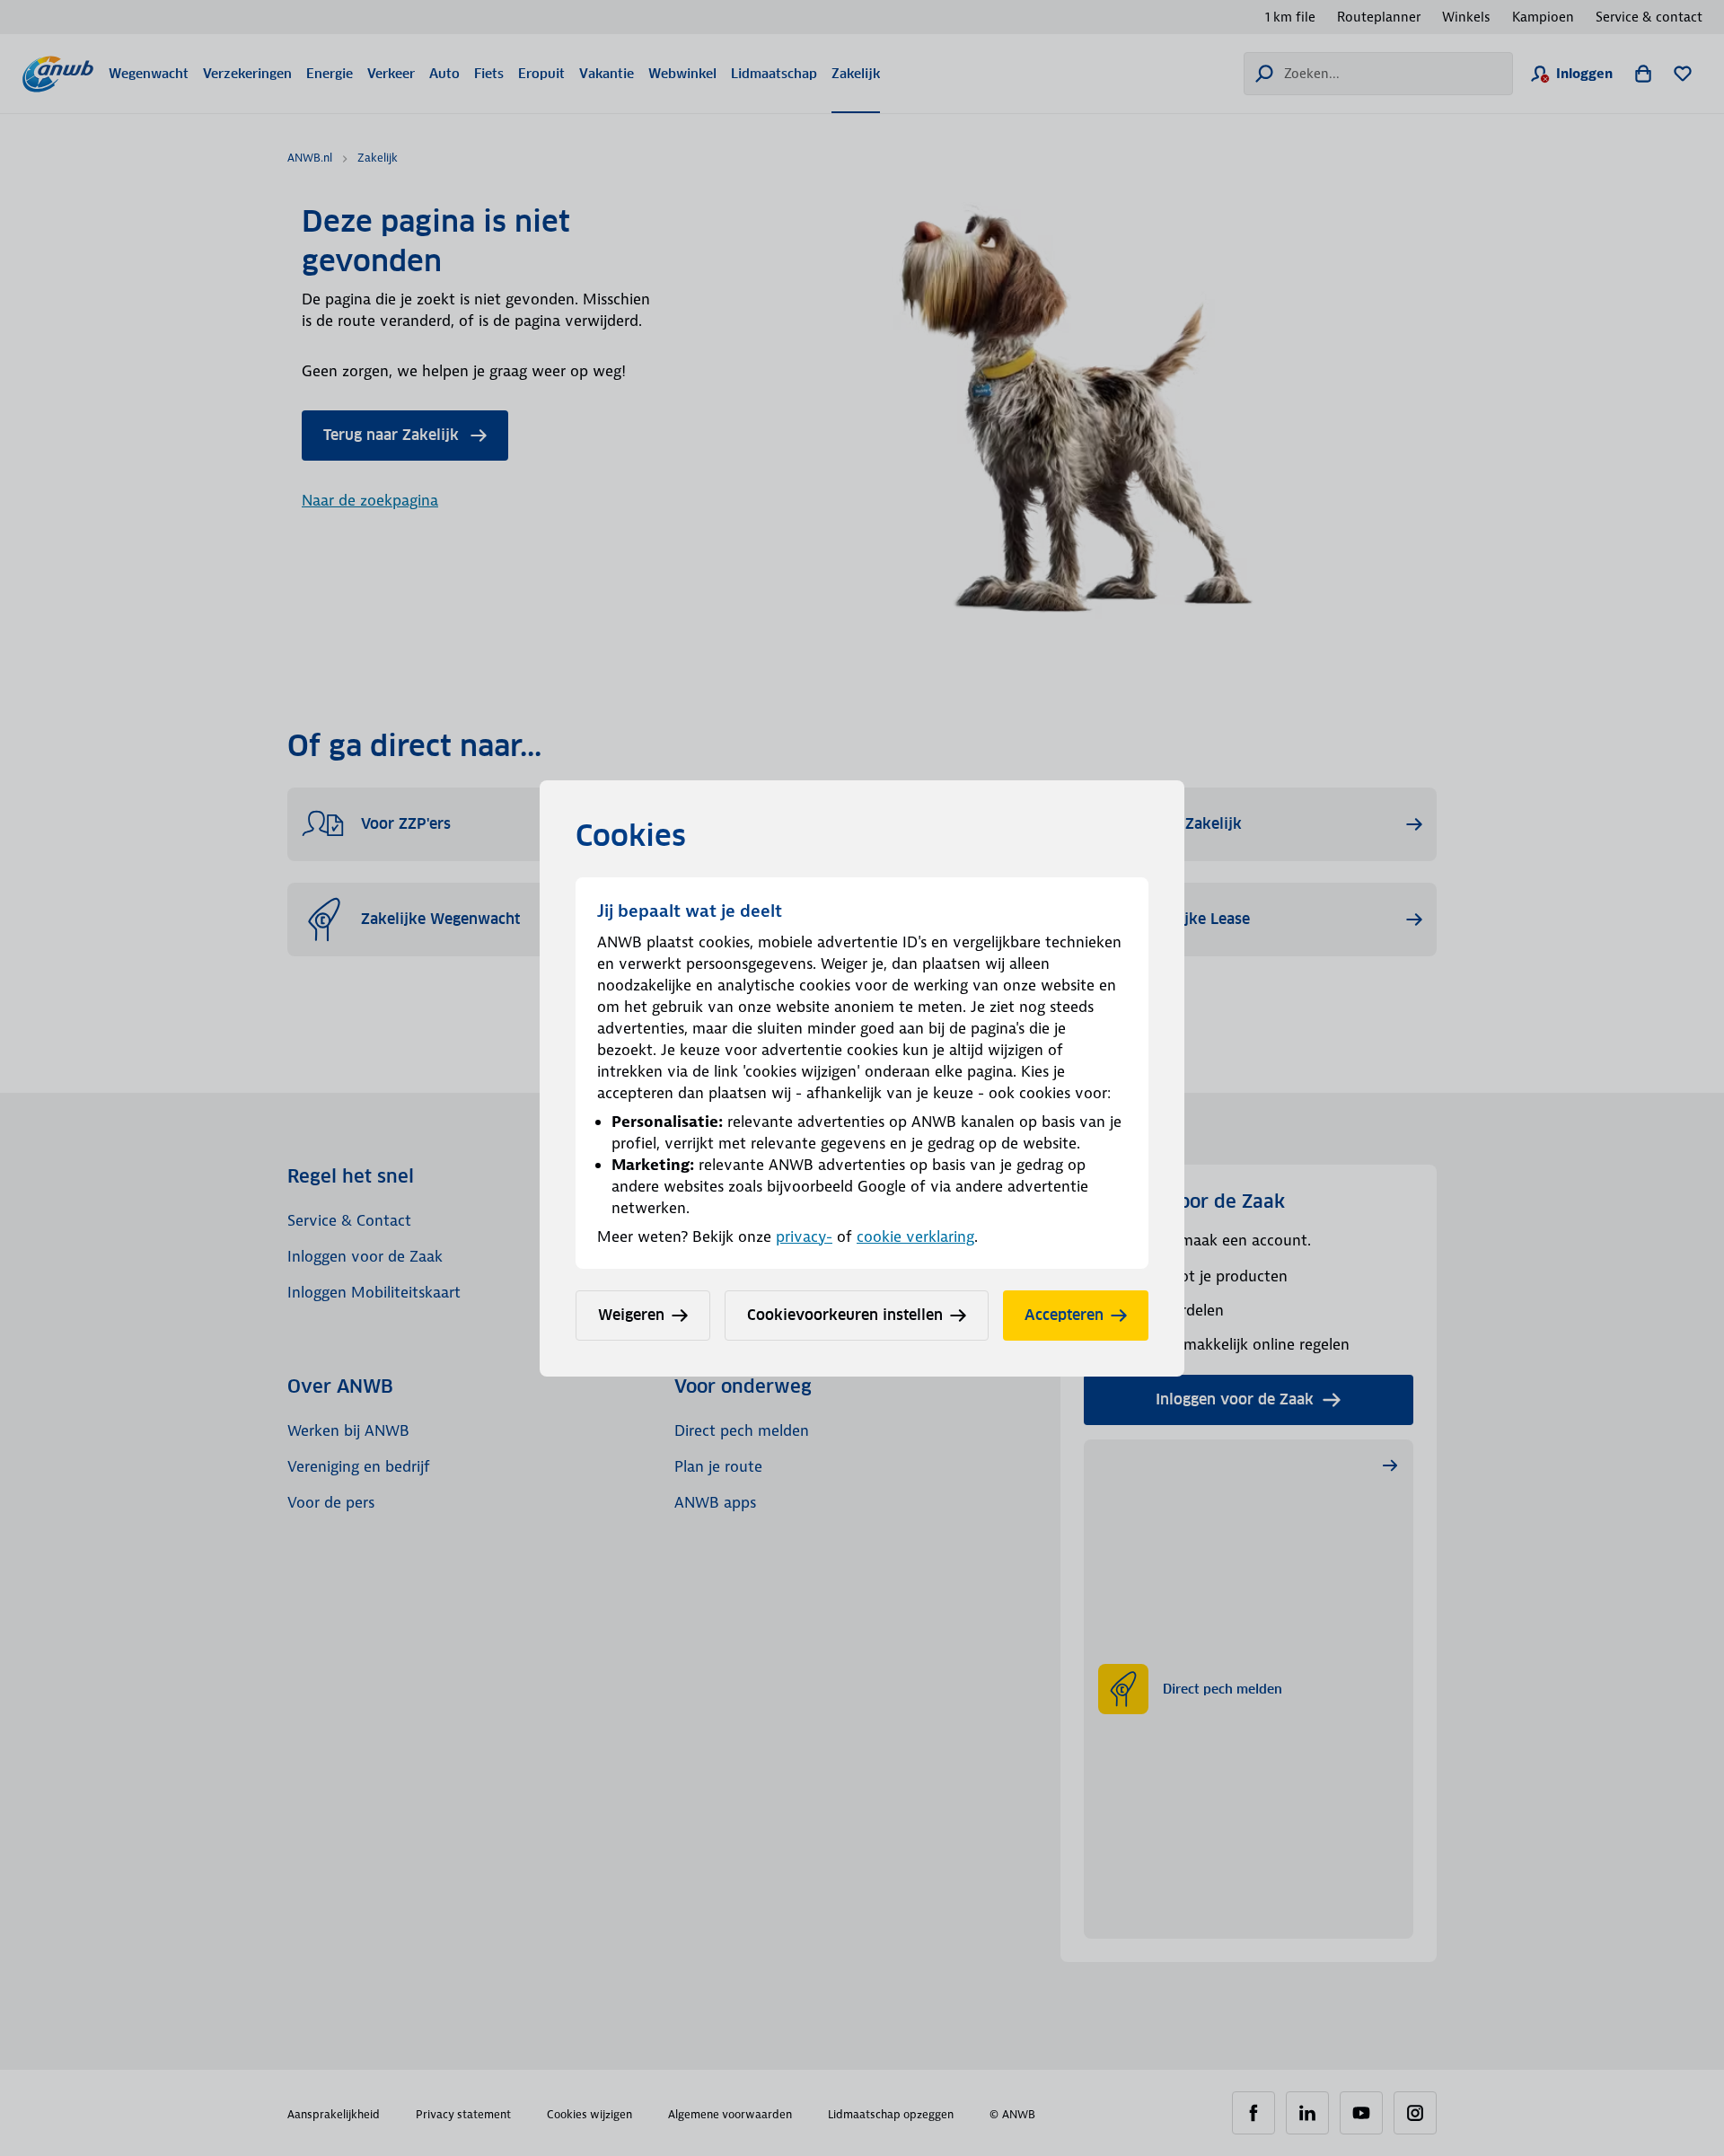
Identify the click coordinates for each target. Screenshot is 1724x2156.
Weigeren (631, 1315)
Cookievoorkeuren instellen (845, 1315)
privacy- (804, 1236)
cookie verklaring (915, 1236)
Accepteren (1064, 1315)
